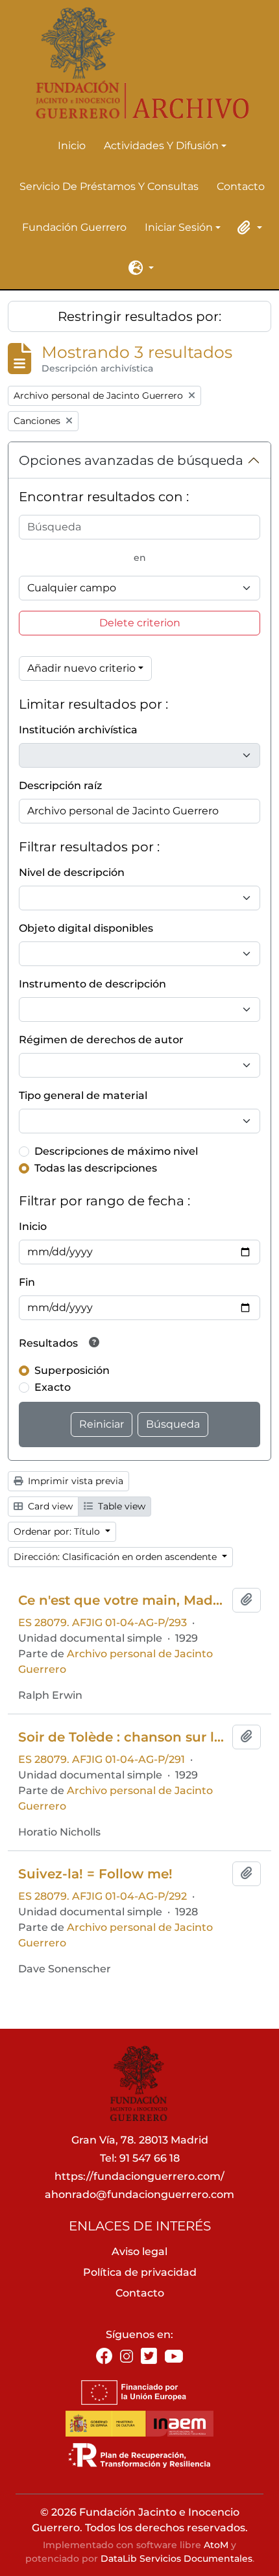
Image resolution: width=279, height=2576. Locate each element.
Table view (120, 1506)
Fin (27, 1282)
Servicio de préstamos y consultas (109, 186)
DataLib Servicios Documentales (176, 2558)
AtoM (216, 2545)
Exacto (53, 1387)
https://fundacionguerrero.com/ (139, 2176)
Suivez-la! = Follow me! (95, 1874)
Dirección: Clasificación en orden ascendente (116, 1557)
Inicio (72, 146)
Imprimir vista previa (74, 1481)
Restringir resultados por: (139, 316)
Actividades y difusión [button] (161, 147)
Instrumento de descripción (92, 984)
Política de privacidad (140, 2272)
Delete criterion (140, 623)
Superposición (72, 1370)
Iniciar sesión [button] (179, 228)
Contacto (241, 186)
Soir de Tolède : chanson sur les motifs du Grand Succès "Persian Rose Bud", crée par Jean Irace (123, 1737)
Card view (49, 1506)
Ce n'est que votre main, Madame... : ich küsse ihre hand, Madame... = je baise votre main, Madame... (123, 1600)
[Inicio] (134, 63)
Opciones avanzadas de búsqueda (131, 460)
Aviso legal (139, 2251)
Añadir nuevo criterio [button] (81, 668)
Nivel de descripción (72, 872)
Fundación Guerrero (74, 227)
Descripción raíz (60, 786)
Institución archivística (78, 730)
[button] (248, 228)
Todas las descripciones (96, 1168)
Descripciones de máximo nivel (116, 1151)
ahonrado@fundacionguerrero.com (139, 2194)
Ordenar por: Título (58, 1531)
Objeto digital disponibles (86, 928)
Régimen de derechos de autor (101, 1040)
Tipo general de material (83, 1095)
